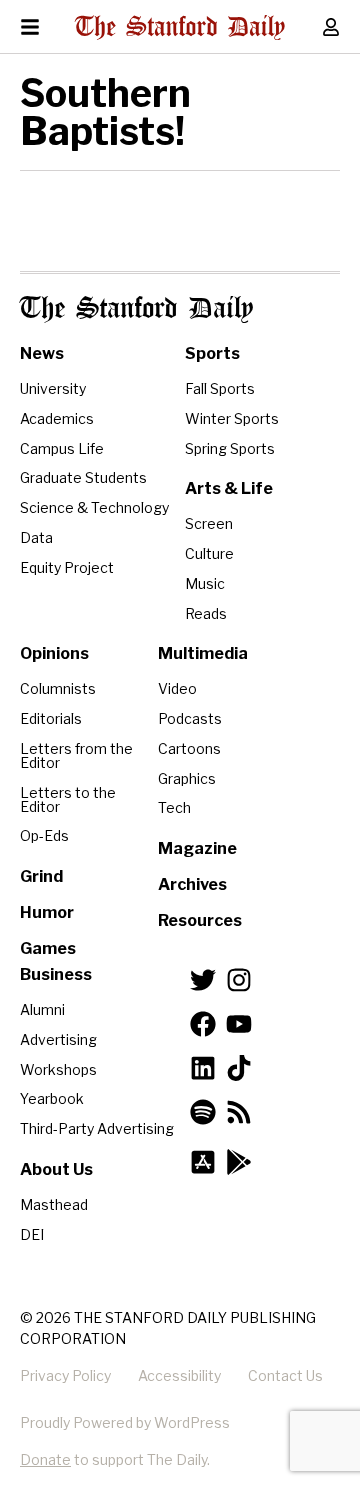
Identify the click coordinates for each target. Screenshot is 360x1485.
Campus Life (62, 448)
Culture (209, 553)
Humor (47, 912)
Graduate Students (83, 477)
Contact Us (285, 1375)
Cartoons (189, 748)
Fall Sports (220, 388)
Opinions (54, 653)
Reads (206, 613)
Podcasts (190, 718)
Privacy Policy (65, 1375)
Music (205, 583)
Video (177, 688)
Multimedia (203, 653)
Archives (192, 884)
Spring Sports (230, 448)
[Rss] (239, 1112)
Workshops (58, 1069)
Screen (209, 523)
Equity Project (67, 567)
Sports (212, 353)
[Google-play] (239, 1162)
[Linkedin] (203, 1068)
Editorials (51, 718)
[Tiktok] (239, 1068)
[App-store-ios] (203, 1162)
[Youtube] (239, 1024)
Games (48, 948)
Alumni (42, 1009)
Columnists (58, 688)
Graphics (187, 778)
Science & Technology (94, 507)
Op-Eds (44, 835)
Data (36, 537)
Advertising (58, 1039)
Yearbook (52, 1098)
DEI (32, 1234)
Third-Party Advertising (97, 1128)
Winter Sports (232, 418)
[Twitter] (203, 980)
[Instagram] (239, 980)
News (42, 353)
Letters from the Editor (76, 755)
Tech (174, 807)
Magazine (197, 848)
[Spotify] (203, 1112)
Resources (200, 920)
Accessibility (179, 1375)
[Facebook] (203, 1024)
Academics (57, 418)
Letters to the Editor (68, 799)
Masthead (54, 1204)
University (53, 388)
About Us (56, 1169)
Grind (41, 876)
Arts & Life (229, 488)
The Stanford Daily (136, 309)
